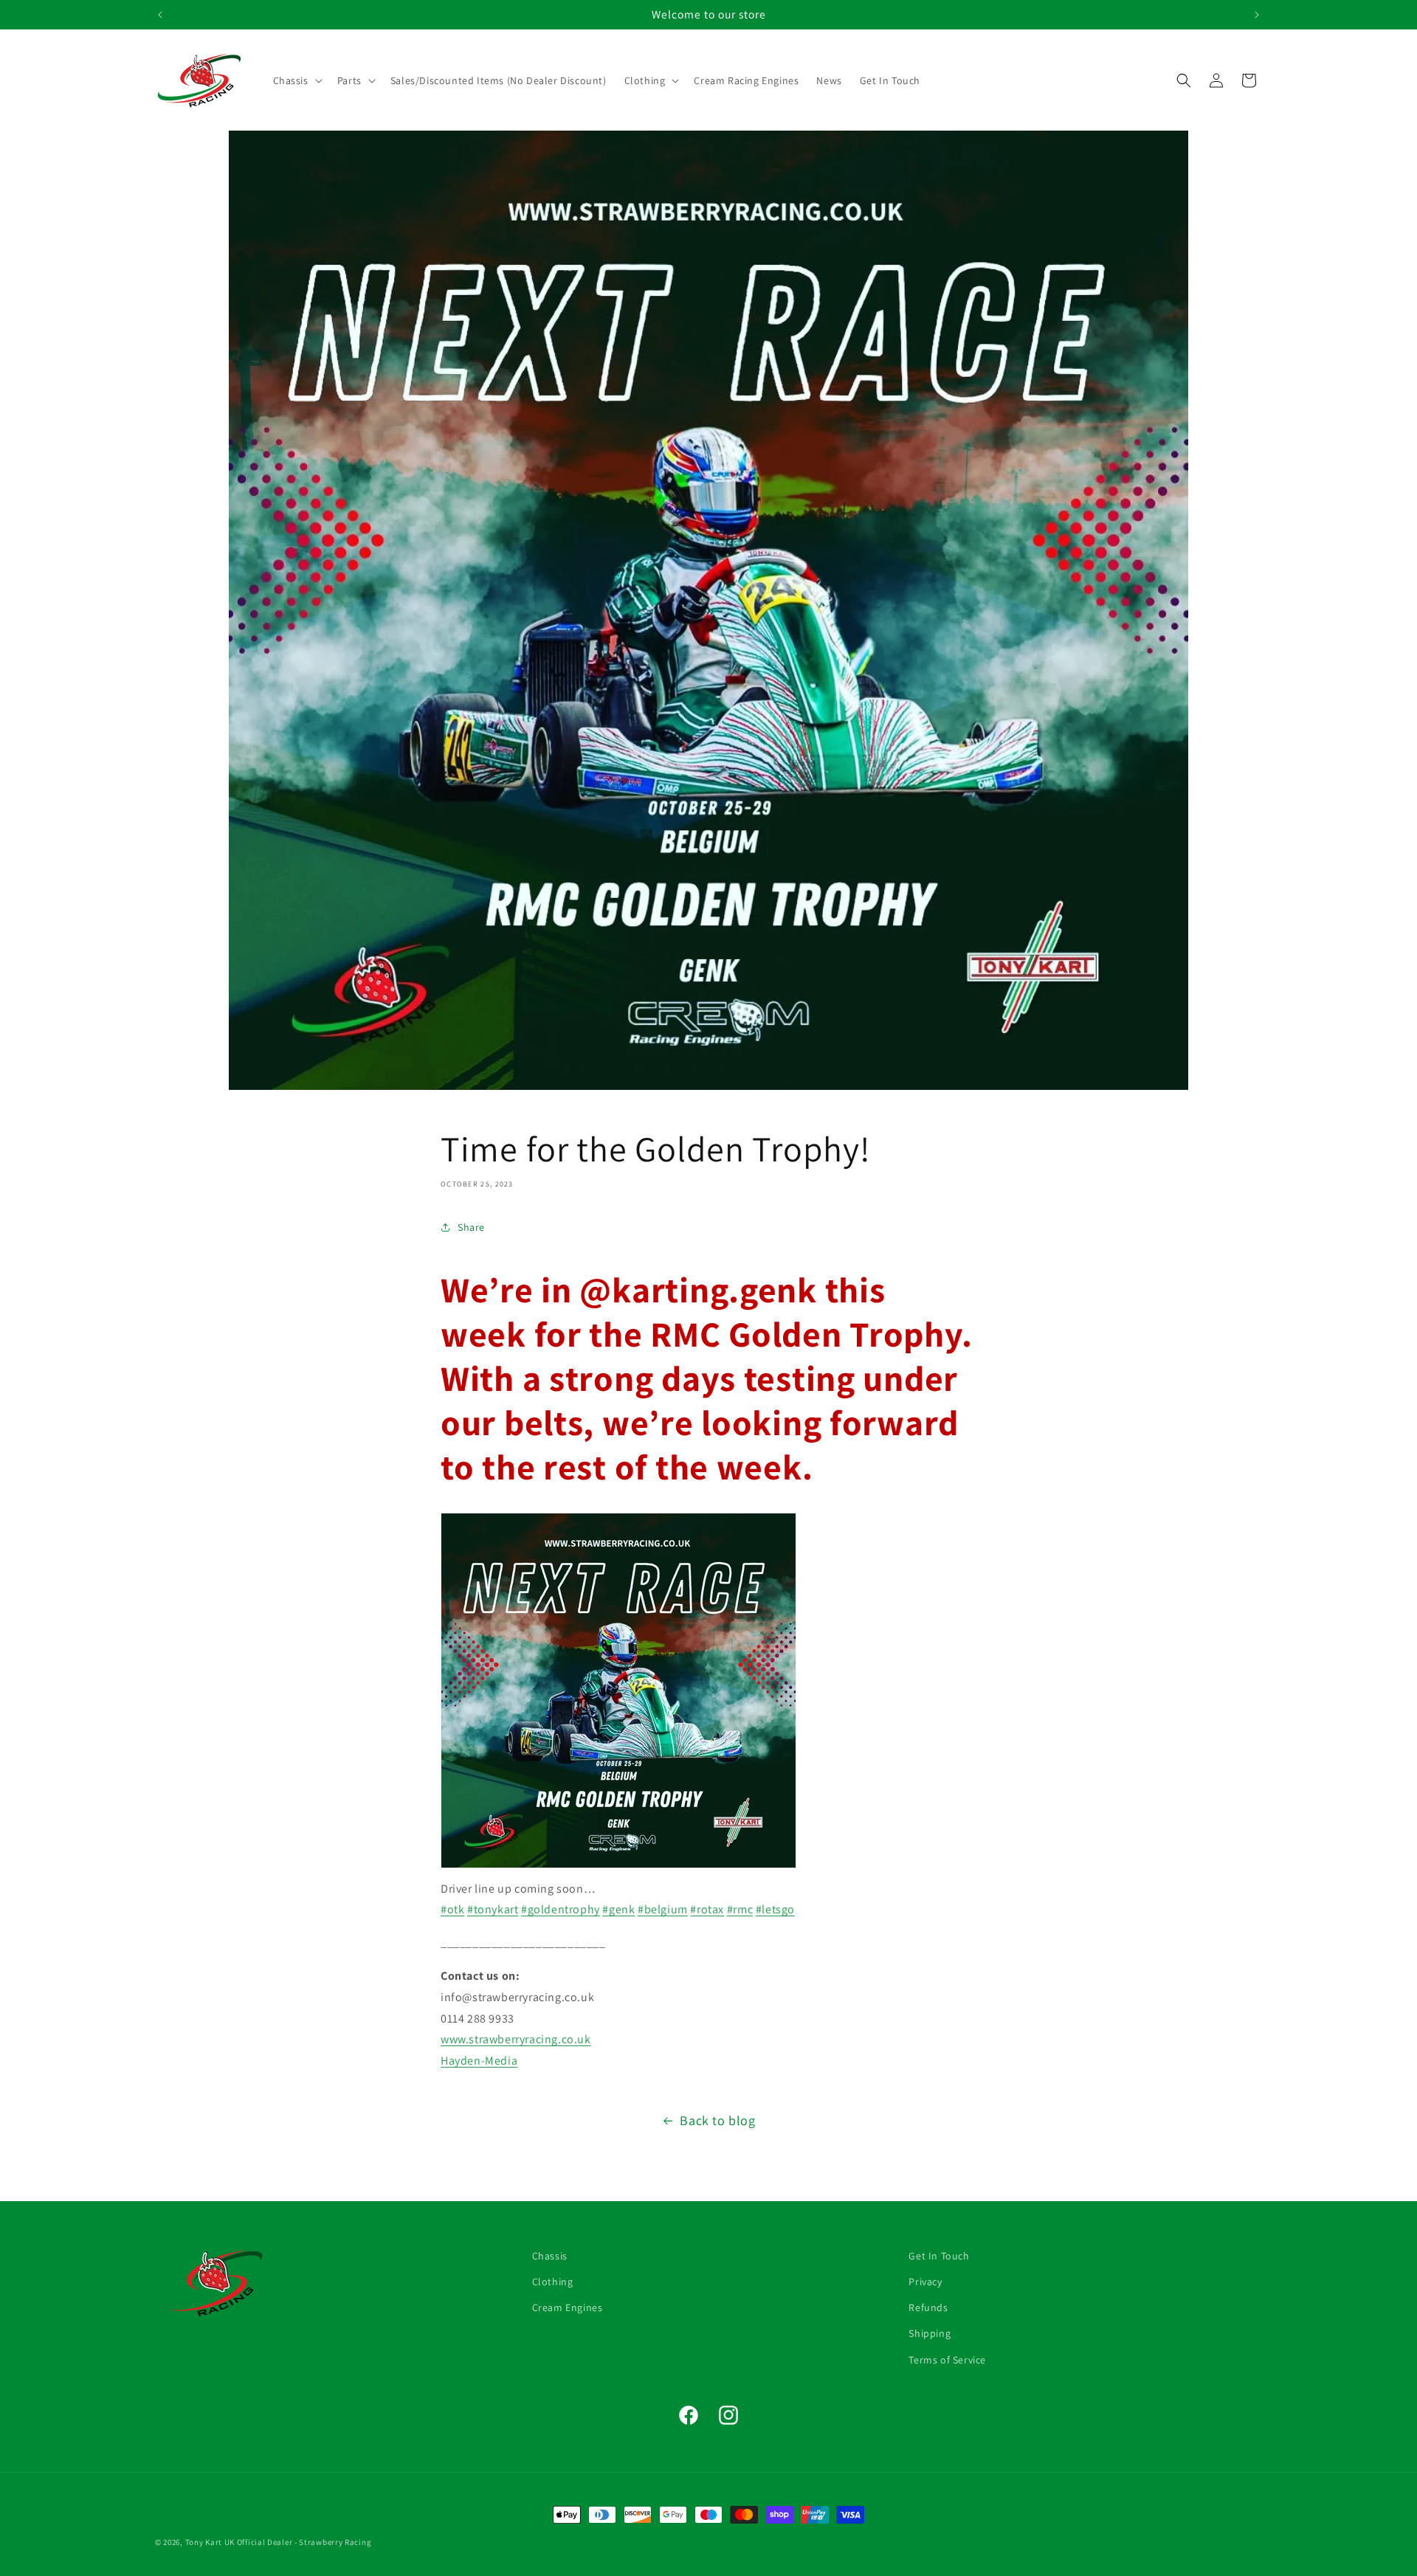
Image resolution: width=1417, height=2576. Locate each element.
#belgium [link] (663, 1909)
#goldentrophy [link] (561, 1909)
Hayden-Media (479, 2061)
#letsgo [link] (775, 1909)
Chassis (550, 2256)
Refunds (928, 2307)
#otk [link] (452, 1909)
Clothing (553, 2282)
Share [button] (471, 1227)
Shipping (930, 2333)
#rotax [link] (707, 1909)
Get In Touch (939, 2256)
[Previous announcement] (160, 15)
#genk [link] (618, 1909)
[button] (296, 80)
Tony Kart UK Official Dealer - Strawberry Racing (279, 2542)
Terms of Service (947, 2359)
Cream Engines (568, 2307)
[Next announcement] (1257, 15)
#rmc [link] (740, 1909)
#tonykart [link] (493, 1909)
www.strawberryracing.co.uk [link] (516, 2039)
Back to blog (717, 2120)
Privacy (925, 2282)
